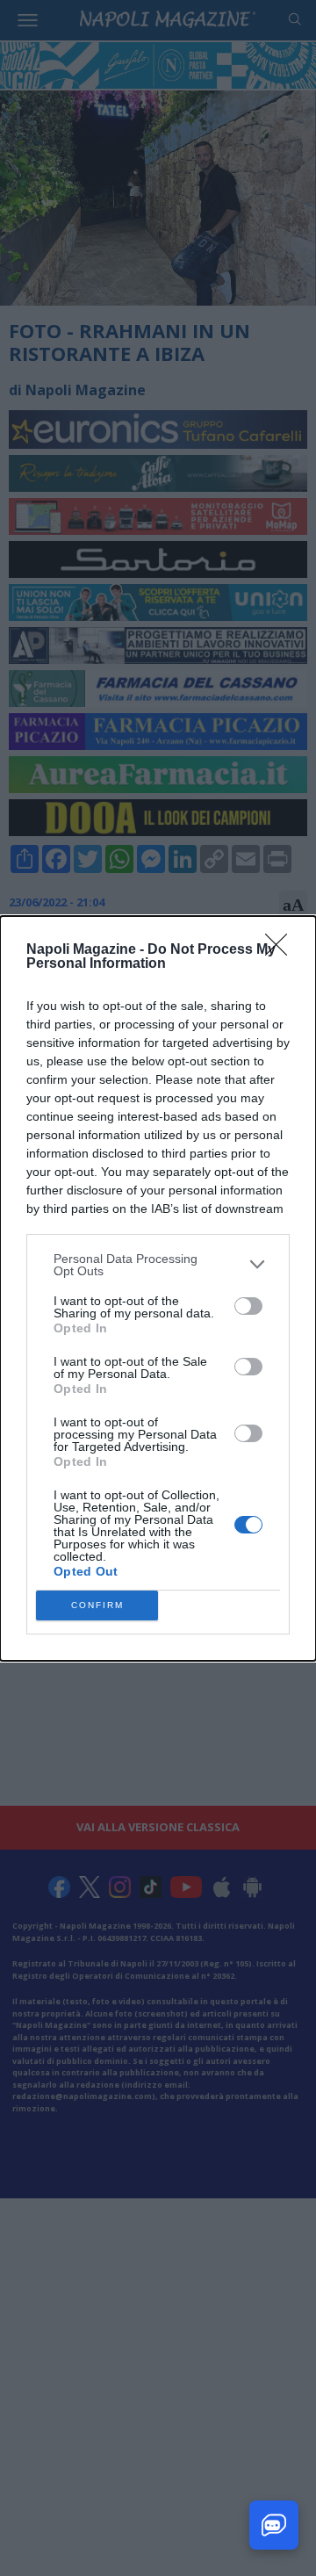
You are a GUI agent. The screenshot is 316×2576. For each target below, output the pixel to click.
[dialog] (158, 1288)
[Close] (282, 950)
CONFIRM (97, 1605)
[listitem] (158, 1265)
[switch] (248, 1306)
